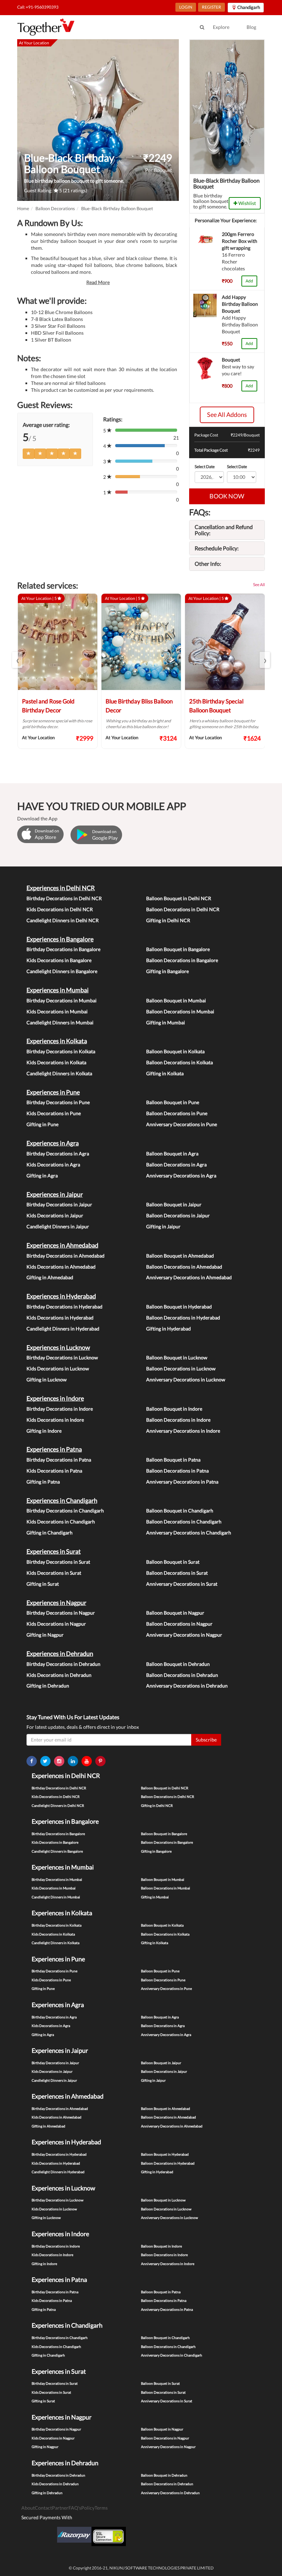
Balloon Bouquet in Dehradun (178, 1664)
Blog (251, 27)
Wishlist (247, 203)
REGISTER (211, 7)
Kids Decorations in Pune (54, 1113)
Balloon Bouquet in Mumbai (176, 1000)
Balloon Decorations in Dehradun (182, 1675)
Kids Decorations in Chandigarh (61, 1522)
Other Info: (208, 564)
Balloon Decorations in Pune (177, 1113)
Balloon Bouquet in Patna (173, 1460)
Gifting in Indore (44, 1431)
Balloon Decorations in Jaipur (178, 1215)
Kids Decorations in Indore (55, 1420)
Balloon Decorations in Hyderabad (183, 1318)
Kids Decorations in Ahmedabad (61, 1267)
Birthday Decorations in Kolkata (61, 1051)
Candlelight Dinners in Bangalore (62, 971)
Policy (88, 2508)
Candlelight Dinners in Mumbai (60, 1022)
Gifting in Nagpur (45, 1635)
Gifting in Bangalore (167, 971)
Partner (60, 2508)
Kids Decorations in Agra (53, 1165)
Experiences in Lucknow (58, 1347)
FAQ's (75, 2508)
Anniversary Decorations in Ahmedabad (189, 1277)
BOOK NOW (227, 496)
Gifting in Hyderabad (169, 1329)
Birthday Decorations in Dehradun (63, 1664)
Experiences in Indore (55, 1398)
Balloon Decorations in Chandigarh (184, 1522)
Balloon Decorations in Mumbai (180, 1011)
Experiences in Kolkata (57, 1041)
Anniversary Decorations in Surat (182, 1584)
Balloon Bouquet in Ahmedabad (180, 1256)
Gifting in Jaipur (163, 1226)
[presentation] (17, 660)
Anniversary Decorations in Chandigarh (189, 1533)
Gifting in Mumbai (166, 1022)
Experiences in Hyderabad (61, 1296)
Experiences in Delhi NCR (61, 888)
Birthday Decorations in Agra (58, 1154)
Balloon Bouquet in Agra (172, 1154)
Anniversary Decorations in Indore (183, 1431)
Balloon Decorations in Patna (177, 1471)
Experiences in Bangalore (60, 939)
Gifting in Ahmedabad (50, 1277)
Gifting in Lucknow (47, 1379)
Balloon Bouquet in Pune (173, 1102)
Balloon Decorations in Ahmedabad (184, 1267)
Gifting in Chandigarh (50, 1533)
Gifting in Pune (42, 1124)
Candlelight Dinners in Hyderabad (63, 1329)
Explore (221, 27)
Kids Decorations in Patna (54, 1471)
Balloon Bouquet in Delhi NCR (179, 898)
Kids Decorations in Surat (54, 1573)
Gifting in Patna (43, 1482)
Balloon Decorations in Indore (178, 1420)
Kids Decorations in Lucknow (58, 1368)
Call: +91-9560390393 (38, 7)
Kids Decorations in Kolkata (56, 1062)
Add (249, 281)
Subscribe (206, 1740)
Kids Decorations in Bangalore (59, 960)
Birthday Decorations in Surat (58, 1562)
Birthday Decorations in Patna (59, 1460)
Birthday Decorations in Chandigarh (65, 1511)
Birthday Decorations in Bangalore (63, 949)
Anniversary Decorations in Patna (182, 1482)
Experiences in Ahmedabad (62, 1245)
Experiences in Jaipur (55, 1194)
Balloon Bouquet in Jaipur (174, 1204)
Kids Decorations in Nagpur (56, 1624)
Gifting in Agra (42, 1176)
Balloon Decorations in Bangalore (182, 960)
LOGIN (186, 7)
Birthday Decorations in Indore (60, 1409)
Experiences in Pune (53, 1092)
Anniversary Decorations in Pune (182, 1124)
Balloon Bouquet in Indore (174, 1409)
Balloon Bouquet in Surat (173, 1562)
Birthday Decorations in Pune (58, 1102)
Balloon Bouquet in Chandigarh (180, 1511)
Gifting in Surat (43, 1584)
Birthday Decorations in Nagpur (61, 1613)
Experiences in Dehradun (60, 1653)
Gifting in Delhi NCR (168, 920)
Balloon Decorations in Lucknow (181, 1368)
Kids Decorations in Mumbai (57, 1011)
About (28, 2508)
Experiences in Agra (53, 1143)
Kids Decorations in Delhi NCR (60, 909)
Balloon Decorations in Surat (177, 1573)
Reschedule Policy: (217, 548)
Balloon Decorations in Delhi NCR (183, 909)
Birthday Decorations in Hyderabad (64, 1307)
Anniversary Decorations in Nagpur (184, 1635)
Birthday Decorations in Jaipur (59, 1204)
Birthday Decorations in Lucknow (62, 1357)
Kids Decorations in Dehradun (59, 1675)
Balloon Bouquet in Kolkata (175, 1051)
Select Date (205, 467)
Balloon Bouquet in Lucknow (177, 1357)
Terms (101, 2508)
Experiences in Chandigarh (62, 1500)
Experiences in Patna (54, 1449)
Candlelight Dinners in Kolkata (59, 1073)
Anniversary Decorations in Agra (181, 1176)
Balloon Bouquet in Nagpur (175, 1613)
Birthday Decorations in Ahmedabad (66, 1256)
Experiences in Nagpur (56, 1603)
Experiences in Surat (54, 1551)
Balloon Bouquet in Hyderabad (179, 1307)
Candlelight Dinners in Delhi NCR (63, 920)
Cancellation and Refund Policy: (224, 530)
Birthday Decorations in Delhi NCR (64, 898)
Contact (43, 2508)
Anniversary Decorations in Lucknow (186, 1379)
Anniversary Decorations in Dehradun (187, 1686)
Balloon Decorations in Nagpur (179, 1624)
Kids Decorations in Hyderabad (60, 1318)
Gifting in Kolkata (165, 1073)
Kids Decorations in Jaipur (55, 1215)
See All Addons (227, 414)
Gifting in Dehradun (48, 1686)
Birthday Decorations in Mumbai (62, 1000)
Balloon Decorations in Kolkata (180, 1062)
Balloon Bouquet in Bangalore (178, 949)
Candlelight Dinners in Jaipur (58, 1226)
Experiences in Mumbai (58, 990)
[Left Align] (29, 454)
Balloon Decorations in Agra (176, 1165)
